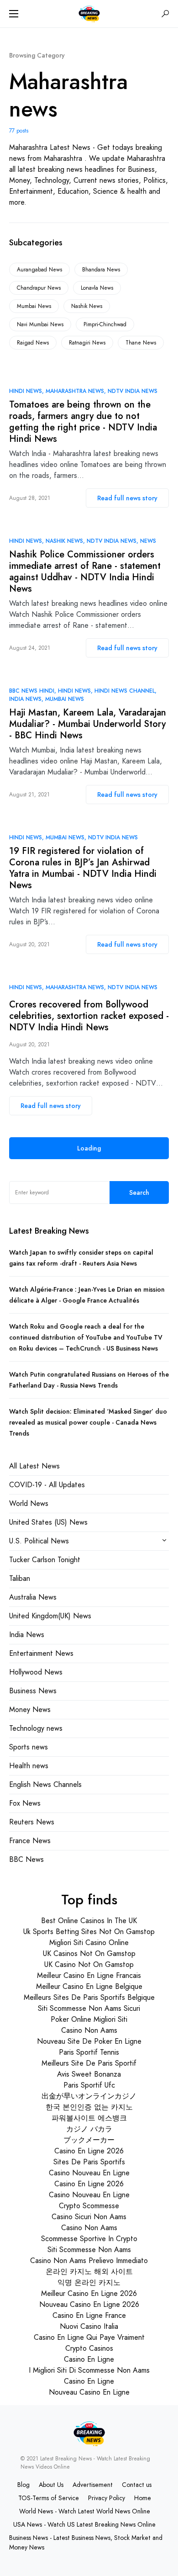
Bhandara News (101, 270)
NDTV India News (133, 391)
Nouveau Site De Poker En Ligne (89, 2041)
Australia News (33, 1597)
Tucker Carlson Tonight (45, 1560)
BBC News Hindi (32, 691)
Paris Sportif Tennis (89, 2052)
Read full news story (127, 498)
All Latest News (34, 1466)
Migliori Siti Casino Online (89, 1943)
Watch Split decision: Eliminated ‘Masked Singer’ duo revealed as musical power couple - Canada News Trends (88, 1422)
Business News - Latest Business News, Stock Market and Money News (86, 2542)
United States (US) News (48, 1522)
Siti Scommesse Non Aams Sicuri (89, 2008)
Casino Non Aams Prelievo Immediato (89, 2261)
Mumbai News (34, 306)
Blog (24, 2485)
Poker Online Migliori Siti (89, 2019)
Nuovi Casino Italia (89, 2326)
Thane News (141, 343)
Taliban (20, 1578)
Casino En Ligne (89, 2359)
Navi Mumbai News (40, 324)
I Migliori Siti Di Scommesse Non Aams (89, 2370)
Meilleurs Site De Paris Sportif (89, 2063)
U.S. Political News (39, 1541)
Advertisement (93, 2485)
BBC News (26, 1859)
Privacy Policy (107, 2498)
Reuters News (32, 1822)
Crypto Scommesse (89, 2206)
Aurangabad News (39, 270)
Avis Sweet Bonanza (89, 2074)
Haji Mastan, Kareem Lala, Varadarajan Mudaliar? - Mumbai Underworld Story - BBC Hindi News (88, 724)
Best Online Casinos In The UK (89, 1921)
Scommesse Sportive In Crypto (89, 2239)
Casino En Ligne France (89, 2315)
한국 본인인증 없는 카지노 (89, 2107)
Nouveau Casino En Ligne (89, 2392)
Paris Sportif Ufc (89, 2085)
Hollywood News (36, 1672)
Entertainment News (41, 1653)
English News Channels (45, 1784)
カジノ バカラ (89, 2129)
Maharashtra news (75, 391)
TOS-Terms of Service (49, 2498)
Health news (29, 1766)
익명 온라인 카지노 (89, 2282)
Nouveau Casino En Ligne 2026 (89, 2304)
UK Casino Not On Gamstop (89, 1964)
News (148, 541)
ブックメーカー (89, 2140)
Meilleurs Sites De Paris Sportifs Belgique (89, 1997)
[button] (14, 14)
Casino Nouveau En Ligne (89, 2173)
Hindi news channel (125, 691)
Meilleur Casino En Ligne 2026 (89, 2293)
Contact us (137, 2485)
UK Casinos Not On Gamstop (89, 1953)
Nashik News (87, 306)
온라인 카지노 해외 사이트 (89, 2271)
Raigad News (33, 343)
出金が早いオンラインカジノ (89, 2096)
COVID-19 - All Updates (47, 1485)
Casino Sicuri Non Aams (89, 2217)
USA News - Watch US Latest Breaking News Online (84, 2524)
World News (29, 1503)
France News (30, 1841)
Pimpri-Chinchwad (105, 324)
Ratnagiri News (87, 343)
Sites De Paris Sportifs (89, 2162)
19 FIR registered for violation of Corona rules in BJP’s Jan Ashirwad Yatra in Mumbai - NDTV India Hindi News (83, 868)
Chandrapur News (39, 288)
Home (143, 2498)
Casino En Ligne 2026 (89, 2151)
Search (139, 1193)
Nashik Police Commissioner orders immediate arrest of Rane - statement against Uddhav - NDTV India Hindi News (85, 572)
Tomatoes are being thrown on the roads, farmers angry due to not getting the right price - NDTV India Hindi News (83, 422)
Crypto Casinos (89, 2348)
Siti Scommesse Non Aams (89, 2250)
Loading (89, 1148)
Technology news (36, 1728)
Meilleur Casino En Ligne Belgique (89, 1986)
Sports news (29, 1747)
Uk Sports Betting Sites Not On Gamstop (89, 1932)
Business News (33, 1691)
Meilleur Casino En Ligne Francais (89, 1975)
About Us (51, 2485)
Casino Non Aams (89, 2030)
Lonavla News (97, 288)
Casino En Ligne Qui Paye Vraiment (89, 2337)
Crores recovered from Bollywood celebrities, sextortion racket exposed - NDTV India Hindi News (89, 1016)
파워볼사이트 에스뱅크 (89, 2118)
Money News (30, 1709)
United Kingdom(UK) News (50, 1616)
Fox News (25, 1803)
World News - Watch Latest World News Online (85, 2511)
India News (25, 699)
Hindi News (26, 391)
